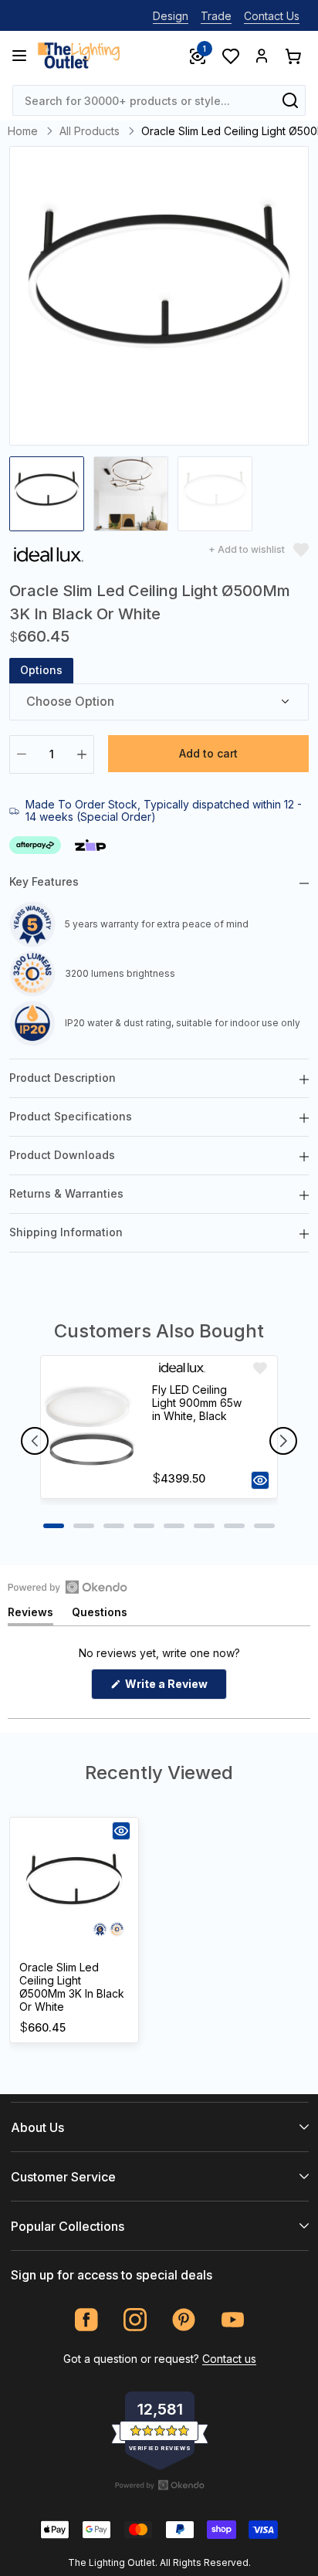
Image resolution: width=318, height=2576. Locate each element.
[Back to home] (79, 56)
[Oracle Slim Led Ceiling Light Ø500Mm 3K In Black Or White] (74, 1887)
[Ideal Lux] (49, 557)
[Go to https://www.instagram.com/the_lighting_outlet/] (135, 2320)
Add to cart (208, 753)
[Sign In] (262, 56)
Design (171, 16)
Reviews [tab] (30, 1615)
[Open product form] (260, 1480)
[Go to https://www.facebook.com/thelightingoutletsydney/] (87, 2320)
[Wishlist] (230, 56)
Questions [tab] (100, 1615)
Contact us (229, 2359)
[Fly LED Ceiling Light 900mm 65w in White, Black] (90, 1427)
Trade (216, 16)
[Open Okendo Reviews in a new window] (68, 1587)
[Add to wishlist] (260, 1368)
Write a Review (175, 1688)
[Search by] (290, 100)
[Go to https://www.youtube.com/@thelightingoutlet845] (233, 2320)
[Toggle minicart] (293, 56)
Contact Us (272, 16)
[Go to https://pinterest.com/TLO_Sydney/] (184, 2320)
